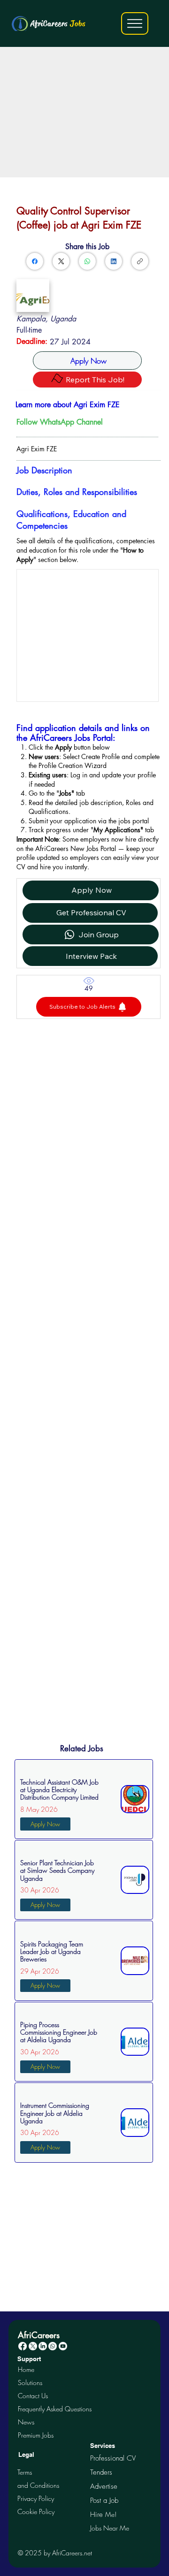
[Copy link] (140, 261)
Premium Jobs (36, 2435)
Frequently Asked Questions (55, 2409)
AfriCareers (58, 23)
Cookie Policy (36, 2511)
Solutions (30, 2382)
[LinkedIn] (114, 261)
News (26, 2422)
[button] (89, 1007)
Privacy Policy (36, 2498)
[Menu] (135, 23)
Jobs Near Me (110, 2528)
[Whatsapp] (53, 2346)
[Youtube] (63, 2346)
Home (26, 2369)
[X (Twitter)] (61, 261)
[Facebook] (35, 261)
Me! (103, 2514)
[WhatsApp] (87, 261)
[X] (33, 2346)
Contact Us (33, 2396)
